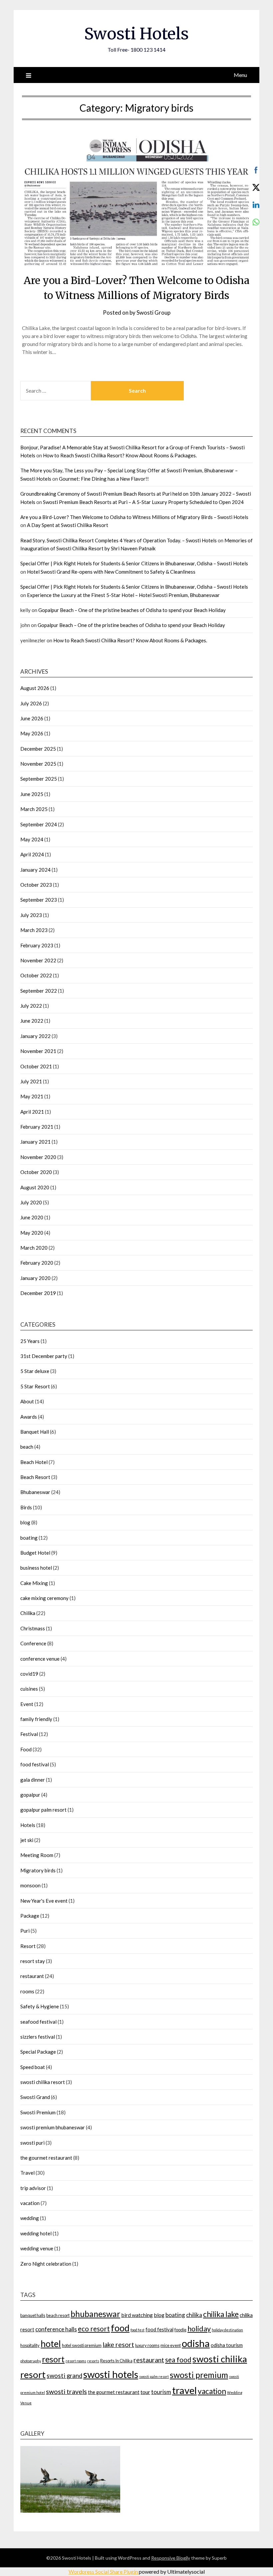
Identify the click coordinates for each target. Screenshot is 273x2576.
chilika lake (221, 2314)
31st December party (44, 1356)
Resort (28, 1946)
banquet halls (33, 2315)
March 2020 (34, 1248)
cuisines (29, 1689)
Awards (29, 1417)
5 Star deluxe (35, 1371)
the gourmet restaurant (46, 2158)
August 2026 (35, 688)
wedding (30, 2218)
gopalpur (30, 1795)
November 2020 (38, 1157)
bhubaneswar (95, 2314)
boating (29, 1538)
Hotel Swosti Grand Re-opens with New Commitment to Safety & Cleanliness (111, 572)
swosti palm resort (154, 2376)
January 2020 (35, 1278)
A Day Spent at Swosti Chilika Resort (68, 525)
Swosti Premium (38, 2112)
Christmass (33, 1628)
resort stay (33, 1961)
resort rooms (76, 2361)
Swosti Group (153, 312)
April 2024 (32, 854)
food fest (137, 2330)
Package (30, 1916)
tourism (161, 2392)
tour (145, 2392)
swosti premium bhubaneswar (53, 2127)
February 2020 (37, 1263)
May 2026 (32, 733)
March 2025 (34, 809)
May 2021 (32, 1096)
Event (27, 1704)
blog (25, 1522)
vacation (30, 2203)
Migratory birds (38, 1870)
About (27, 1401)
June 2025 (32, 794)
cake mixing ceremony (44, 1598)
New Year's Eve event (44, 1901)
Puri (25, 1931)
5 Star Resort (35, 1386)
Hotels (28, 1825)
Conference (33, 1643)
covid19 (29, 1674)
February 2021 (37, 1127)
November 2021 (38, 1051)
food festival (35, 1764)
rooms (27, 1991)
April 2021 (32, 1112)
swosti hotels (111, 2374)
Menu (240, 75)
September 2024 (39, 824)
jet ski (27, 1840)
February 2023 (37, 945)
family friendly (36, 1719)
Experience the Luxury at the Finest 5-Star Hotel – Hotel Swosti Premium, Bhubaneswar (123, 595)
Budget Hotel (35, 1553)
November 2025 (38, 764)
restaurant (32, 1976)
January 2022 (35, 1036)
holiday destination (227, 2330)
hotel (51, 2344)
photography (31, 2361)
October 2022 (36, 975)
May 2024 (32, 839)
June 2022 (32, 1021)
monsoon (30, 1885)
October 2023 (36, 885)
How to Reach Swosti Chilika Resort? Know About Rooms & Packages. (120, 455)
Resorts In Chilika (116, 2361)
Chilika (28, 1613)
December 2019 (38, 1293)
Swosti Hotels (136, 34)
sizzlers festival (38, 2037)
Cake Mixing (34, 1583)
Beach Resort (35, 1477)
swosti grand (64, 2376)
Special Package (38, 2052)
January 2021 (35, 1142)
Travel (27, 2173)
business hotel (36, 1568)
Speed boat (33, 2067)
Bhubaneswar (35, 1492)
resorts (93, 2361)
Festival (29, 1734)
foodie (180, 2330)
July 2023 (31, 915)
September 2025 (39, 779)
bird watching (137, 2315)
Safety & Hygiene (40, 2006)
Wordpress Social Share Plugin (104, 2571)
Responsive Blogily (171, 2558)
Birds (26, 1507)
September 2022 (39, 991)
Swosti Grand (35, 2097)
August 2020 (35, 1187)
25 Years (30, 1341)
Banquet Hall (35, 1432)
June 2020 (32, 1217)
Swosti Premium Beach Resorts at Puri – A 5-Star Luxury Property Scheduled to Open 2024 (143, 502)
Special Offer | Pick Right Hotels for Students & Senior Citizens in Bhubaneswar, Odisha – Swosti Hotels (134, 563)
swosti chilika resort (43, 2082)
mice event (171, 2345)
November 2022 (38, 960)
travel (184, 2390)
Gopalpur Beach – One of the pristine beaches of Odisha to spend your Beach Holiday (132, 610)
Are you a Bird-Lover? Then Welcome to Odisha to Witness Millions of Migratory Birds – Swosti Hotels (134, 517)
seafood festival (38, 2022)
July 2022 (31, 1006)
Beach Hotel (34, 1462)
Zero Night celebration (46, 2264)
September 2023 (39, 900)
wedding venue (37, 2248)
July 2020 (31, 1202)
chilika (194, 2315)
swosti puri (32, 2143)
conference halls (56, 2329)
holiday (199, 2329)
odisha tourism (227, 2345)
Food (26, 1749)
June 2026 (32, 718)
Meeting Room (37, 1855)
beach (27, 1447)
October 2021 (36, 1066)
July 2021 (31, 1081)
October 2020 (36, 1172)
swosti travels (66, 2391)
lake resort (118, 2344)
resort (53, 2359)
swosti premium (199, 2375)
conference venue (40, 1659)
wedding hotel (36, 2233)
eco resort (94, 2328)
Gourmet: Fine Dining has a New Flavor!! (104, 479)
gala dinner (33, 1780)
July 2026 (31, 703)
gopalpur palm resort (43, 1810)
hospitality (30, 2345)
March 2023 (34, 930)
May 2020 (32, 1233)
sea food (178, 2359)
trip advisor (33, 2188)
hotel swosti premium (82, 2345)
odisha (196, 2343)
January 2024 (35, 870)
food (120, 2328)
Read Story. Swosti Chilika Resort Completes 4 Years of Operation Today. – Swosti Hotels (119, 540)
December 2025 (38, 749)
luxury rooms (147, 2345)
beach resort (58, 2315)
